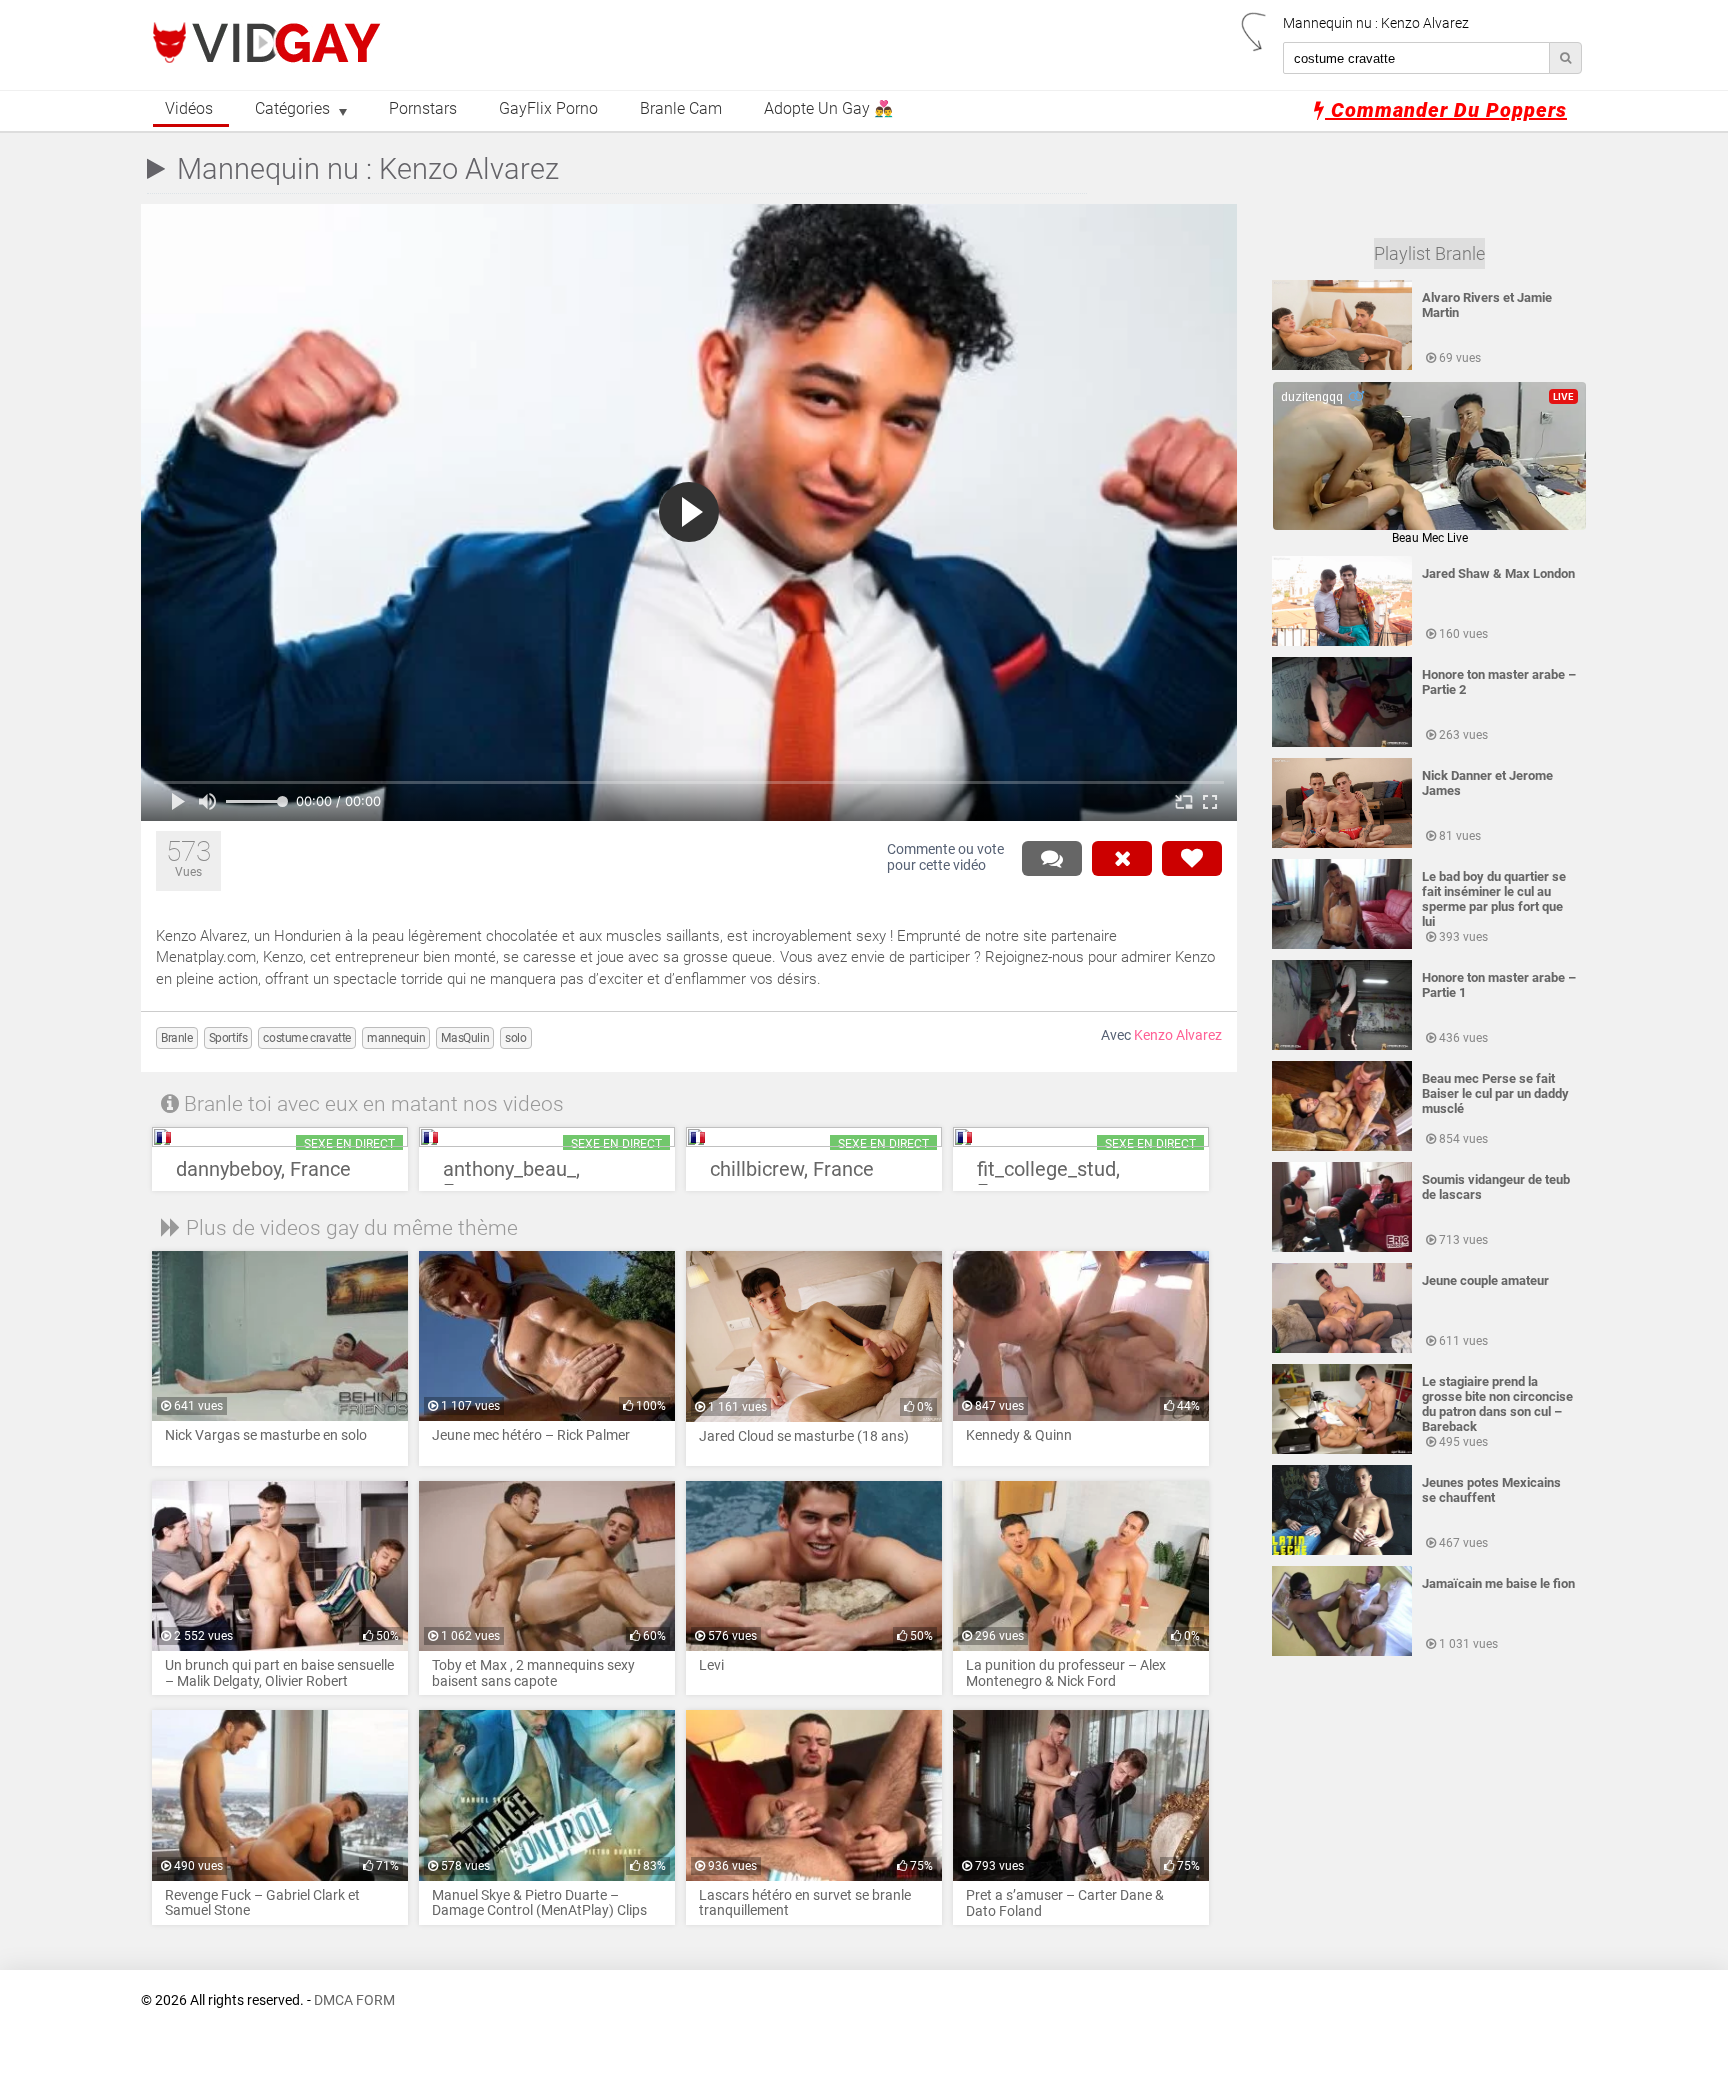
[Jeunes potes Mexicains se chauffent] (1342, 1551)
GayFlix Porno (548, 109)
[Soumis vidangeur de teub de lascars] (1342, 1248)
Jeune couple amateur (1485, 1280)
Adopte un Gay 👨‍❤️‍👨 (828, 109)
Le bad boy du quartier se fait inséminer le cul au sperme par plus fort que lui (1494, 899)
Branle (177, 1038)
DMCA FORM (354, 2000)
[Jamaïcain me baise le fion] (1342, 1652)
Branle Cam (681, 109)
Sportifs (228, 1038)
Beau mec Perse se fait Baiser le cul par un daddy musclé (1495, 1093)
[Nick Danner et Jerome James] (1342, 844)
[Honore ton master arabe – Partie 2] (1342, 743)
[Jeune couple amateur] (1342, 1349)
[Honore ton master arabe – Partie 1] (1342, 1046)
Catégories (292, 109)
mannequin (396, 1038)
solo (515, 1038)
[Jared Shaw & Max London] (1342, 642)
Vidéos (189, 109)
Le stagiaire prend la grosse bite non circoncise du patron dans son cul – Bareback (1497, 1404)
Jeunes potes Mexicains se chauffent (1491, 1490)
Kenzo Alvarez (1178, 1035)
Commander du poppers (1446, 110)
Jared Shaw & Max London (1498, 573)
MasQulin (465, 1038)
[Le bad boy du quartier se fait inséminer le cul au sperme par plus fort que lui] (1342, 945)
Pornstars (423, 109)
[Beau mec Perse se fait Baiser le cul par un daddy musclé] (1342, 1147)
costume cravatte (307, 1038)
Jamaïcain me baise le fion (1498, 1583)
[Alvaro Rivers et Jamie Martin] (1342, 366)
